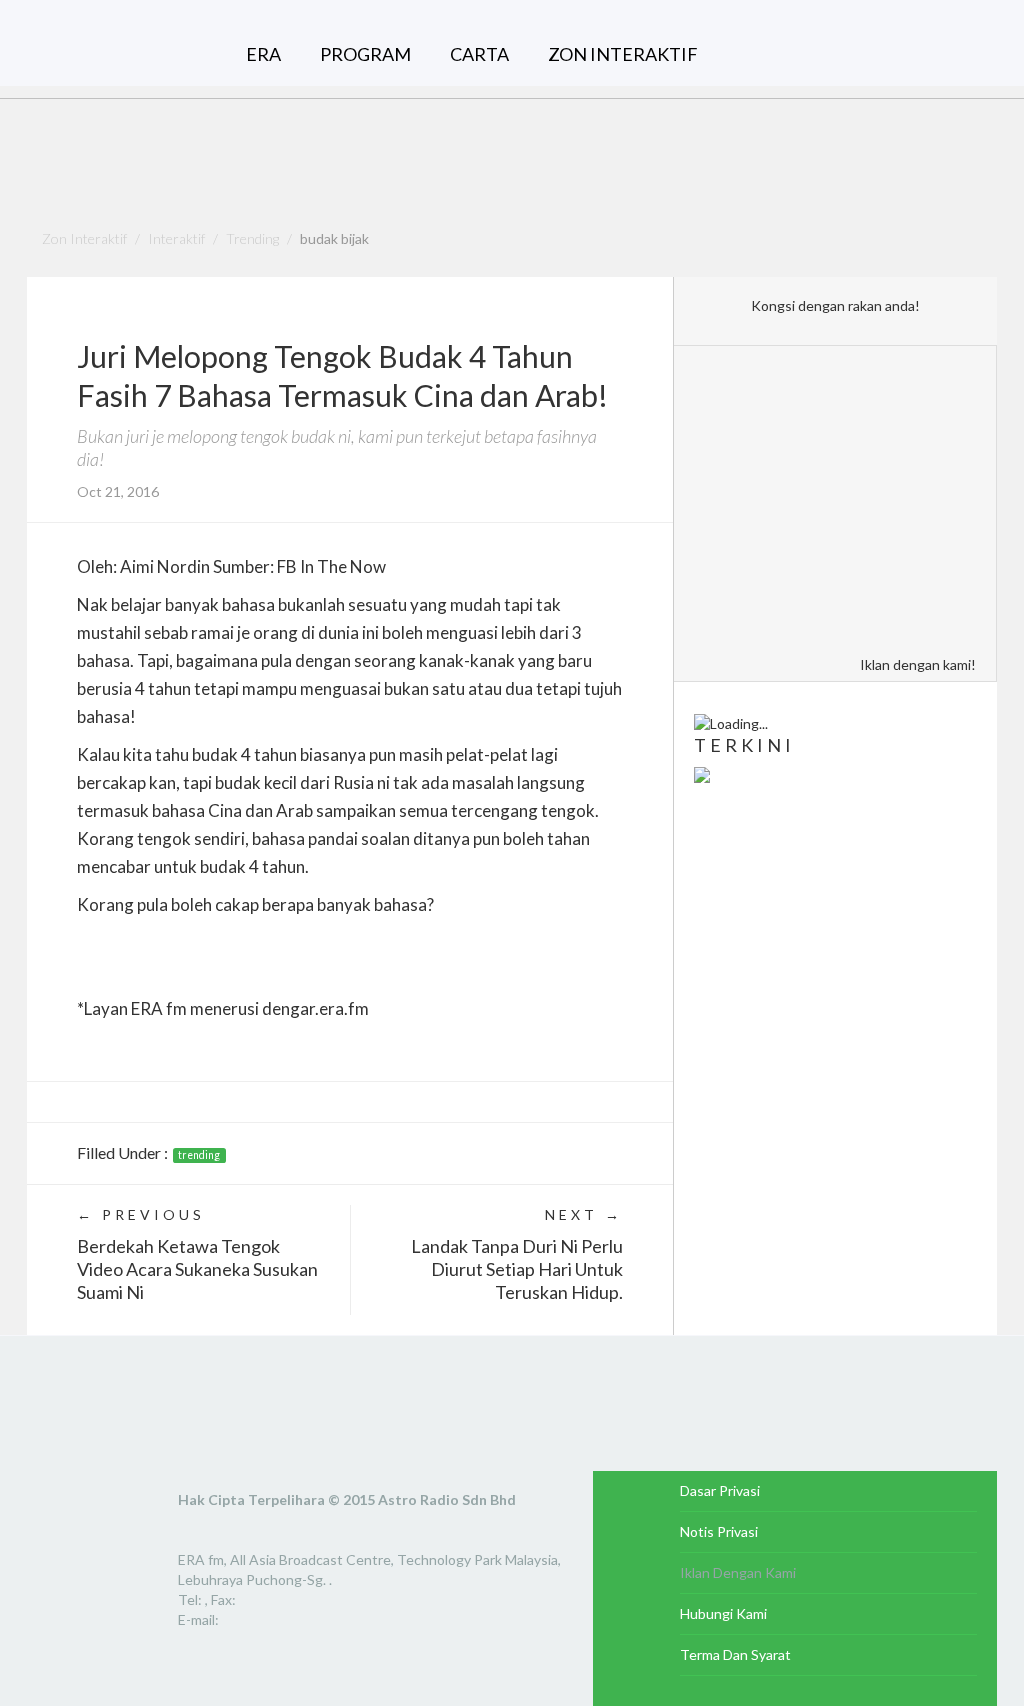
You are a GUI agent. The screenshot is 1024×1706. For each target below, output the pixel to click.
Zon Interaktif (84, 238)
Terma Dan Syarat (735, 1654)
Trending (252, 238)
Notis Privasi (719, 1531)
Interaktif (176, 238)
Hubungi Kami (723, 1613)
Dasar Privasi (720, 1490)
